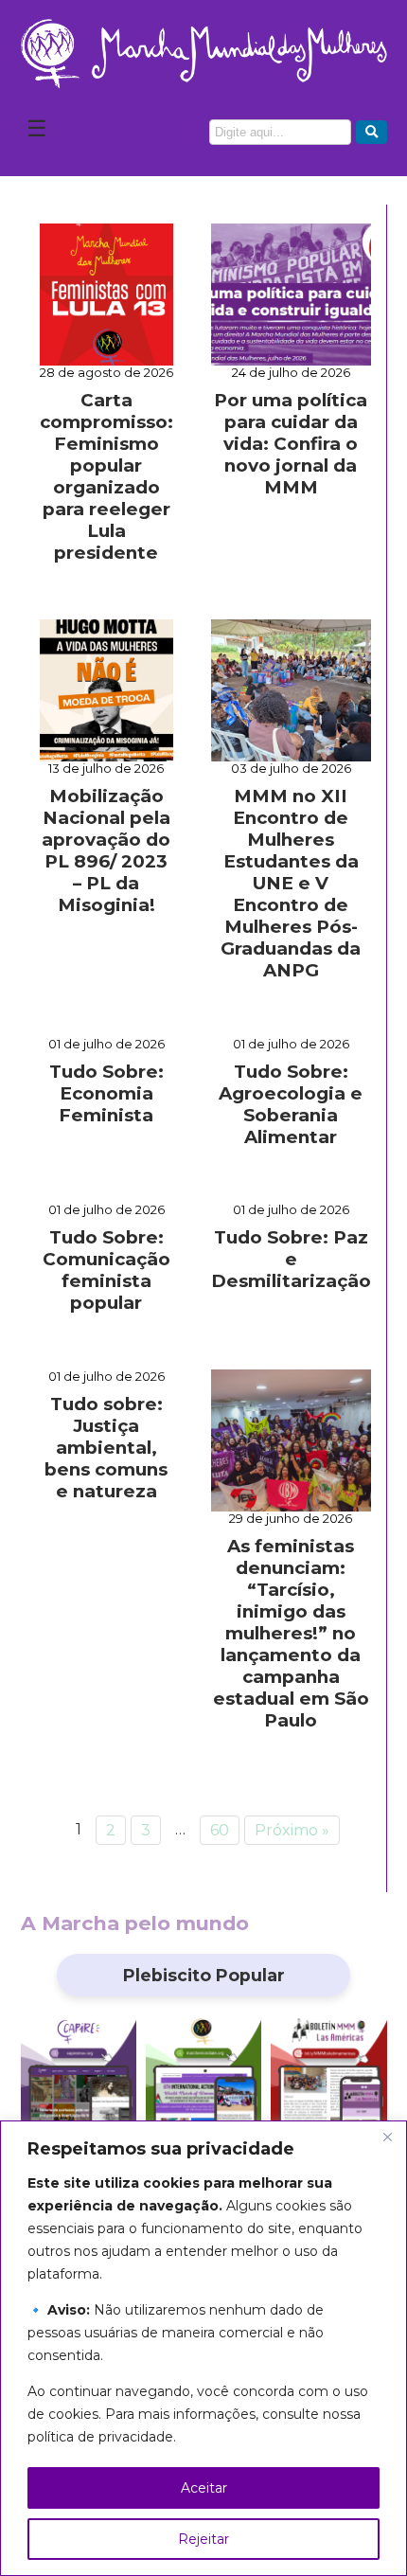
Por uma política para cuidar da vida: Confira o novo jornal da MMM (291, 444)
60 (220, 1830)
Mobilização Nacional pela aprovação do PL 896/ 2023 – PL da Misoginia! (106, 850)
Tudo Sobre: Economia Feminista (106, 1093)
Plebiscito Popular (204, 1975)
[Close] (387, 2137)
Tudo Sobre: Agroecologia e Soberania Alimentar (291, 1104)
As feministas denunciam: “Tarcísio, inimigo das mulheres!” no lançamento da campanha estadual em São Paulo (291, 1633)
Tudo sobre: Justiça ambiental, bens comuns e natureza (106, 1448)
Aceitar (204, 2488)
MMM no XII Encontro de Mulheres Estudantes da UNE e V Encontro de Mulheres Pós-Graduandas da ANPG (291, 883)
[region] (203, 2348)
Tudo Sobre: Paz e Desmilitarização (291, 1259)
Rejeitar (203, 2539)
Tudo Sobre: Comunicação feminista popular (106, 1270)
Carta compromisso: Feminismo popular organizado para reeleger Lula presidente (106, 476)
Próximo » (292, 1830)
